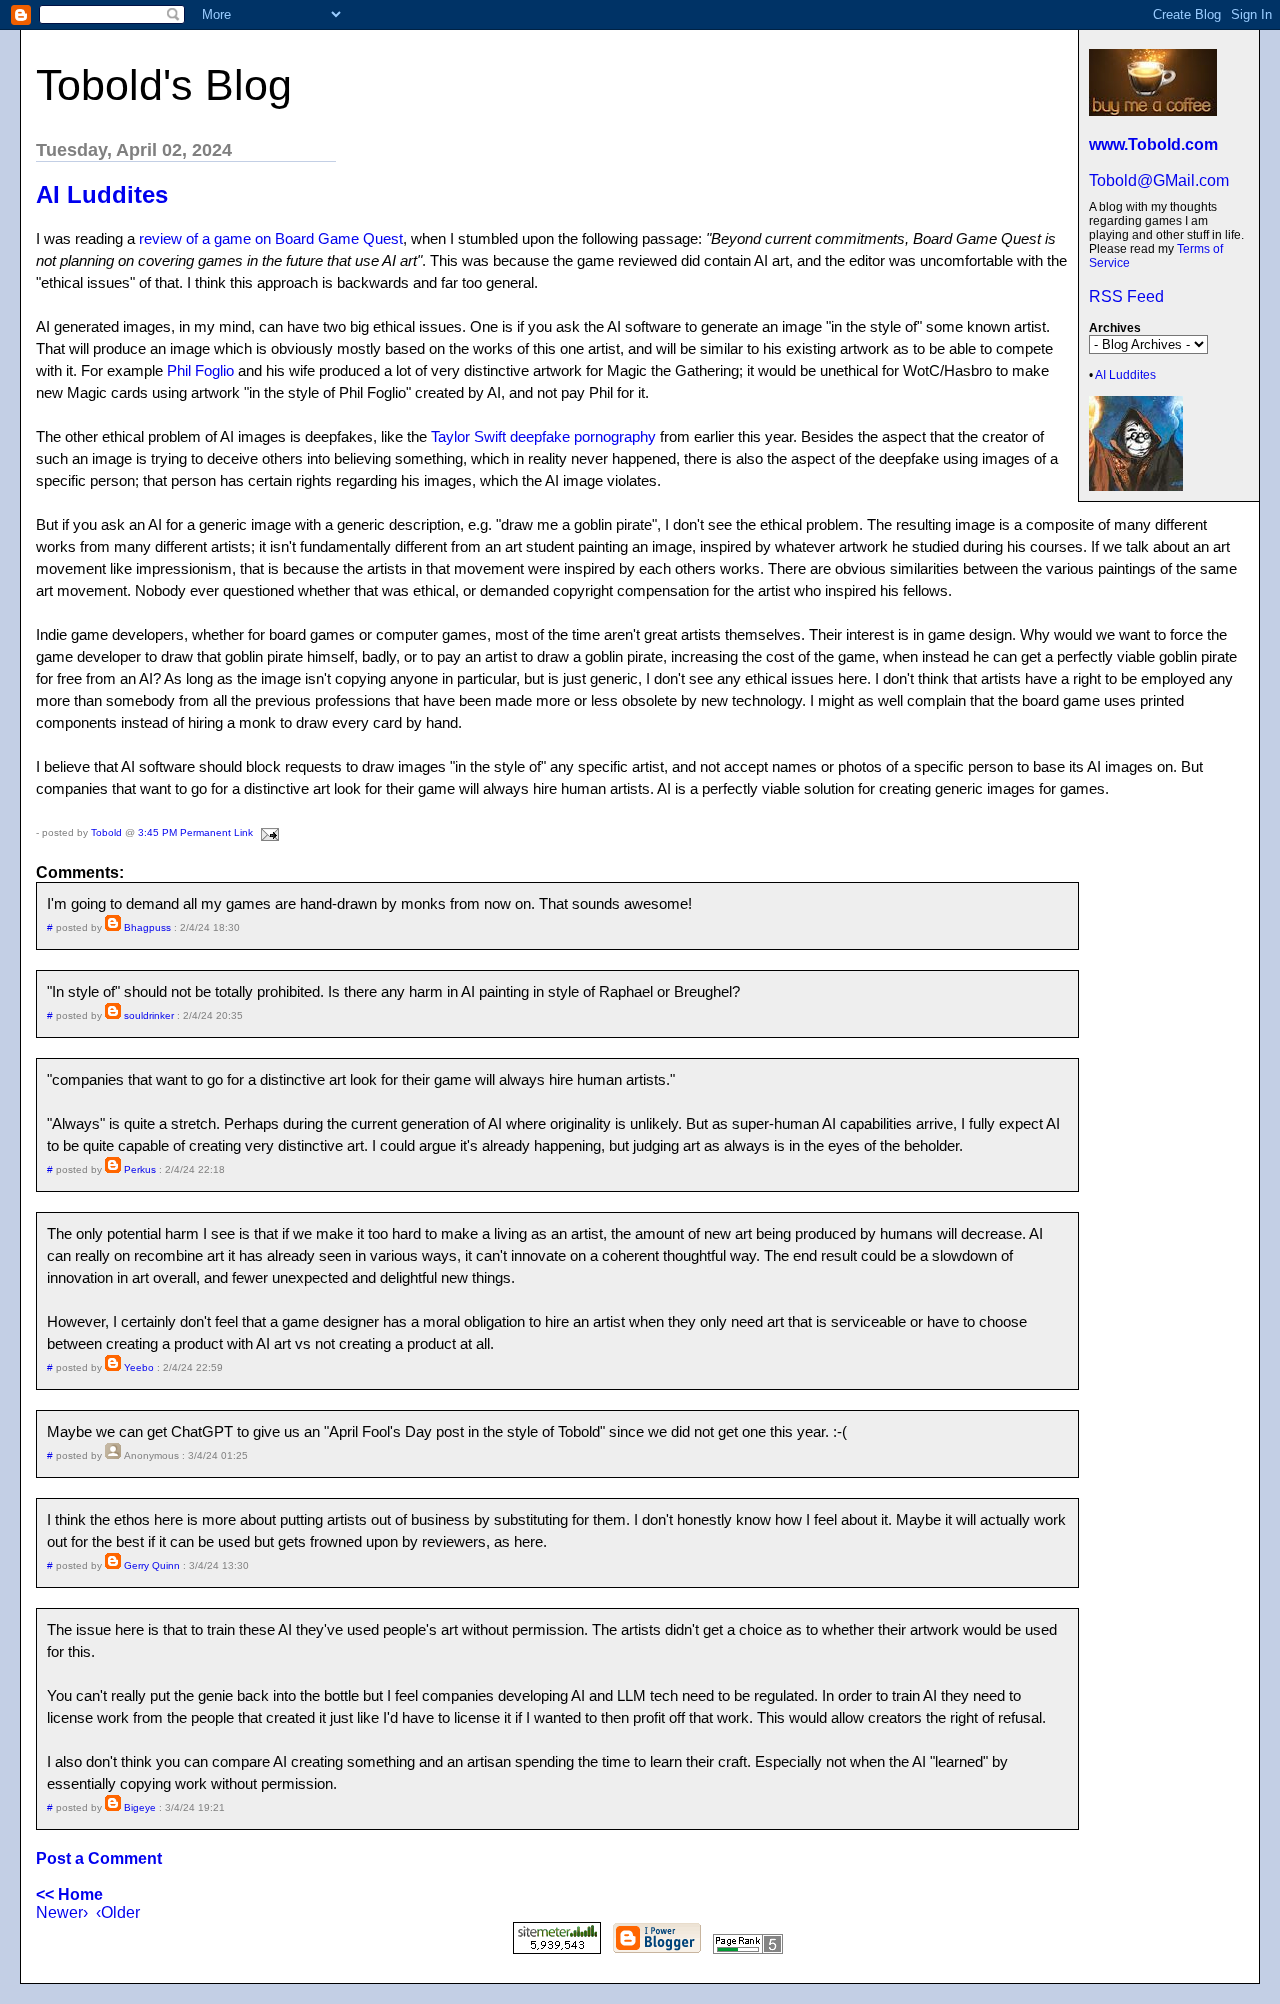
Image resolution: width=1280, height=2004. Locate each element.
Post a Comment (99, 1858)
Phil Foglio (200, 370)
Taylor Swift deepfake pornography (543, 436)
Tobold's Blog (164, 85)
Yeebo (139, 1367)
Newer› (62, 1912)
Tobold (106, 832)
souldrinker (149, 1015)
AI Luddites (1125, 375)
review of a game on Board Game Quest (271, 238)
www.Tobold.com (1153, 144)
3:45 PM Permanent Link (195, 832)
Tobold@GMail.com (1159, 180)
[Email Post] (267, 832)
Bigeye (140, 1807)
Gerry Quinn (152, 1565)
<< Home (69, 1894)
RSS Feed (1126, 296)
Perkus (140, 1169)
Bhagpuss (147, 927)
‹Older (118, 1912)
